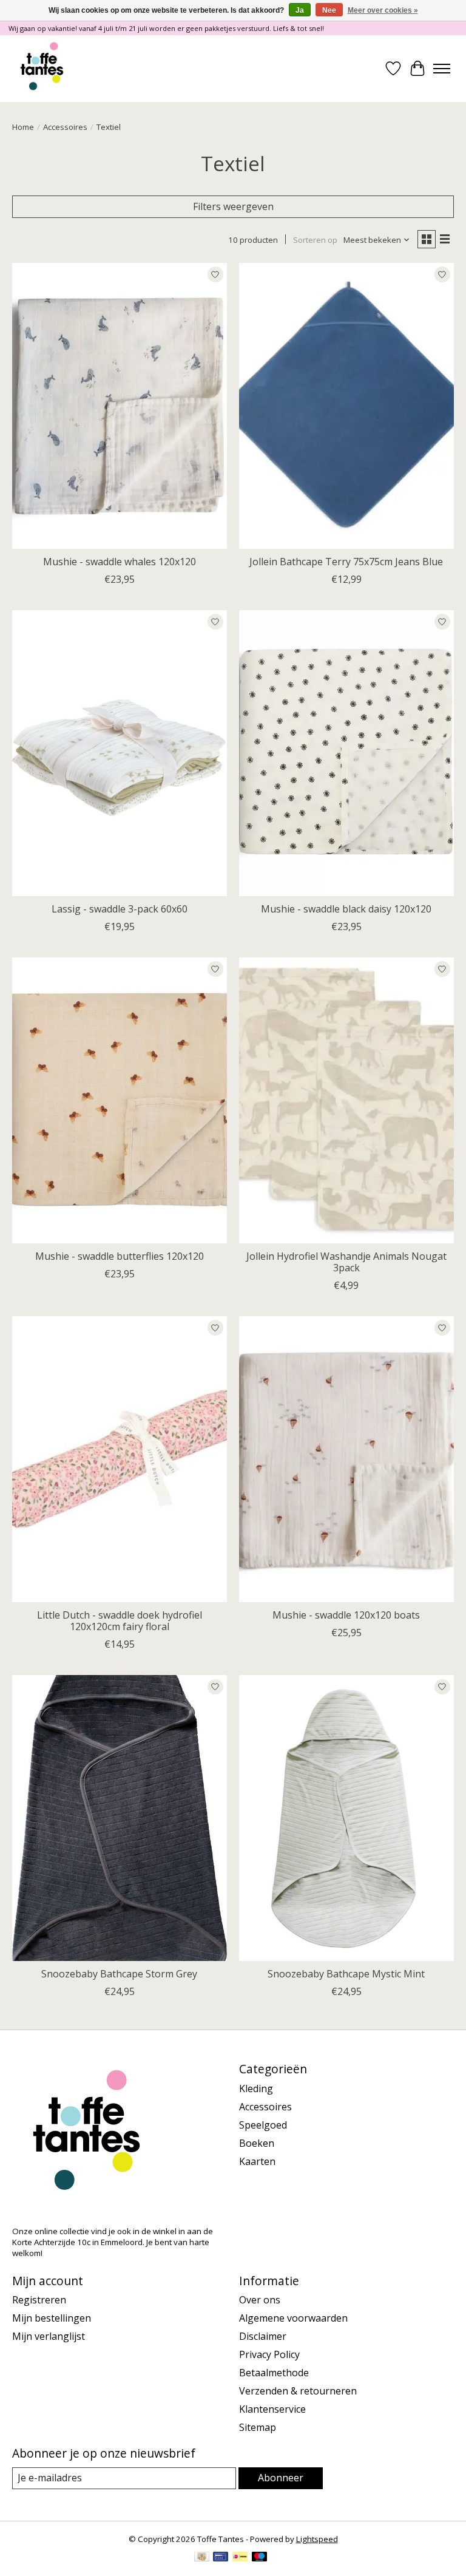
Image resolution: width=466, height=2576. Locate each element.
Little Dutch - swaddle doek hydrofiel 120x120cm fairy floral (120, 1621)
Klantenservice (272, 2409)
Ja (300, 10)
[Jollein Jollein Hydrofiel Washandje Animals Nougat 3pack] (346, 1100)
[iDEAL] (240, 2558)
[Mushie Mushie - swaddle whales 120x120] (120, 406)
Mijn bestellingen (52, 2318)
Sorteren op (315, 240)
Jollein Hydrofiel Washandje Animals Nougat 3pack (346, 1262)
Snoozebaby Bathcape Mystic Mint (346, 1974)
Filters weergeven (233, 206)
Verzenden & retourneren (298, 2391)
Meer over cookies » (383, 10)
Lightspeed (317, 2539)
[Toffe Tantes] (42, 69)
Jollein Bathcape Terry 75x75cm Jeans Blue (346, 562)
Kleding (256, 2088)
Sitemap (258, 2427)
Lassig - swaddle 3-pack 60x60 (120, 909)
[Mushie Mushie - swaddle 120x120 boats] (346, 1459)
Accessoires (65, 127)
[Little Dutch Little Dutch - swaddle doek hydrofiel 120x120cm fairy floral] (120, 1459)
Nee (329, 10)
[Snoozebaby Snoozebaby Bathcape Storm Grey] (120, 1818)
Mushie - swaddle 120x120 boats (346, 1615)
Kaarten (257, 2161)
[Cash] (202, 2558)
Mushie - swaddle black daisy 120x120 (346, 909)
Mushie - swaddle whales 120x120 (120, 562)
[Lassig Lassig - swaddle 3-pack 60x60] (120, 753)
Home (23, 127)
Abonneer (281, 2478)
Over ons (260, 2300)
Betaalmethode (274, 2373)
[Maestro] (260, 2558)
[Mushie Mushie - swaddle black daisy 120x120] (346, 753)
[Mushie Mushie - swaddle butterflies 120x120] (120, 1100)
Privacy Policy (269, 2354)
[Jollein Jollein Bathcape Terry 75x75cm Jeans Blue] (346, 406)
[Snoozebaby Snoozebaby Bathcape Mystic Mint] (346, 1818)
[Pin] (221, 2558)
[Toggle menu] (442, 69)
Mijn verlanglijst (49, 2336)
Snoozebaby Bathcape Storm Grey (119, 1974)
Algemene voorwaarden (293, 2318)
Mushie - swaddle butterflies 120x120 (120, 1256)
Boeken (257, 2143)
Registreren (39, 2300)
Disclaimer (263, 2336)
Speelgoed (263, 2125)
